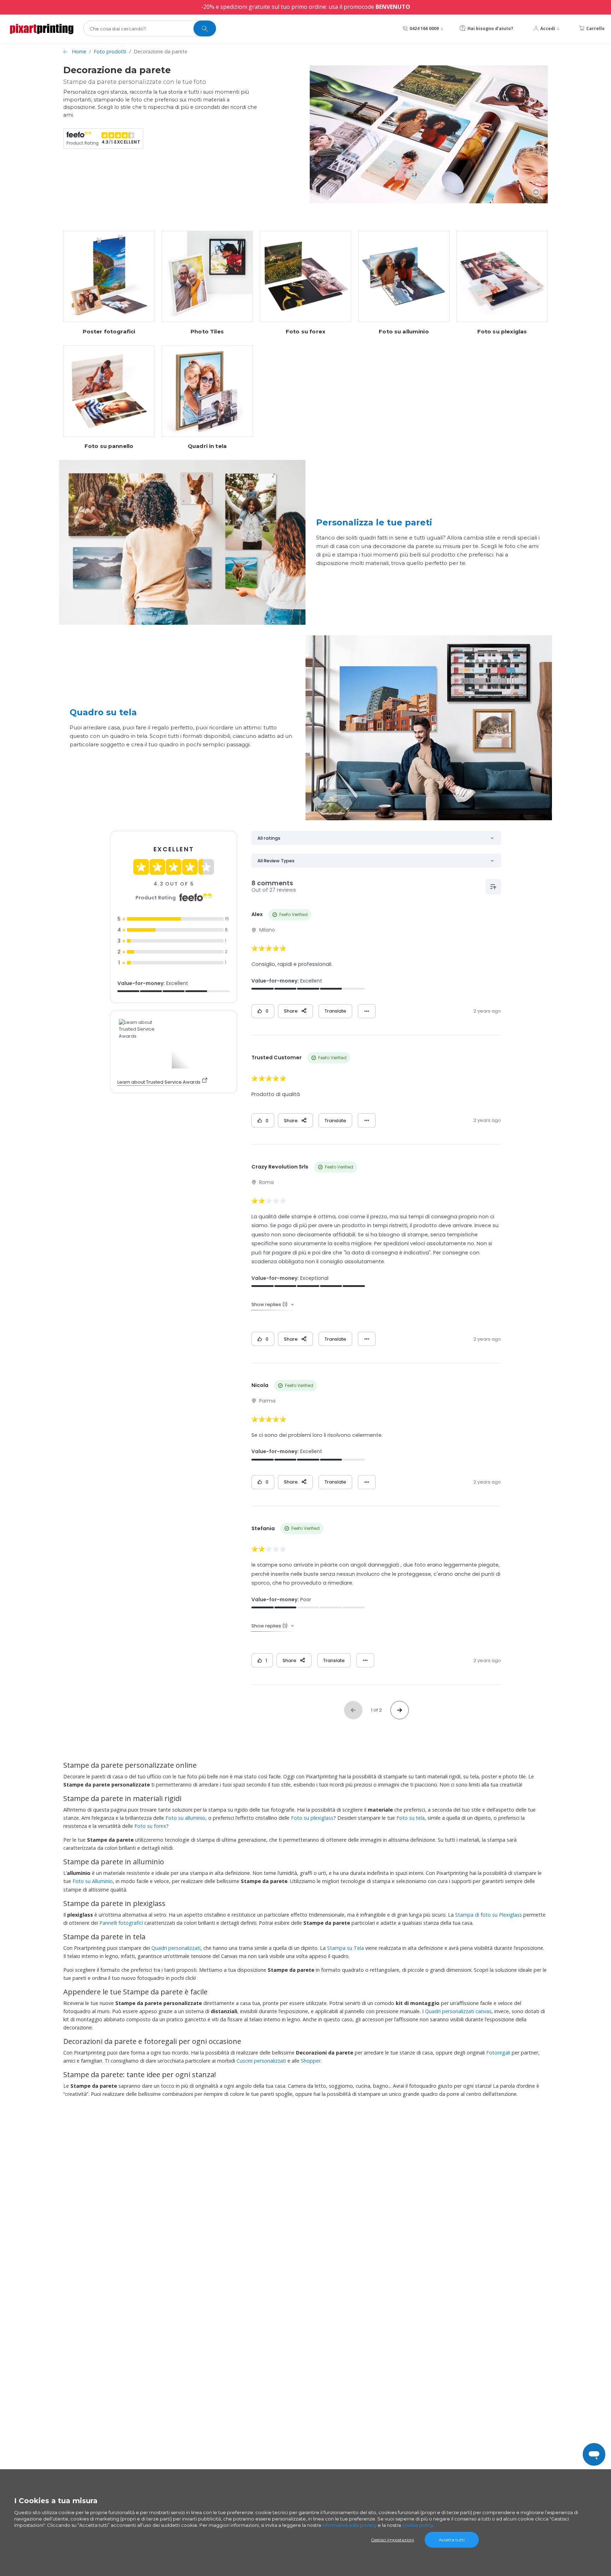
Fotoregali (498, 2053)
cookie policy (418, 2525)
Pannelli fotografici (121, 1923)
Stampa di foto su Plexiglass (488, 1915)
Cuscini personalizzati (261, 2061)
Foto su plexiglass (312, 1818)
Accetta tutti (452, 2540)
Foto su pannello (109, 446)
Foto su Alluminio (93, 1881)
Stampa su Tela (345, 1948)
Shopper (311, 2061)
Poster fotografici (109, 332)
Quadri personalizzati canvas (458, 2011)
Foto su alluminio (404, 332)
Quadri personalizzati (176, 1948)
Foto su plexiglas (502, 332)
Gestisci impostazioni (392, 2540)
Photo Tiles (207, 332)
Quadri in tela (207, 446)
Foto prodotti (110, 51)
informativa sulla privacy (349, 2525)
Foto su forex (305, 332)
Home (79, 51)
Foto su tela (411, 1818)
